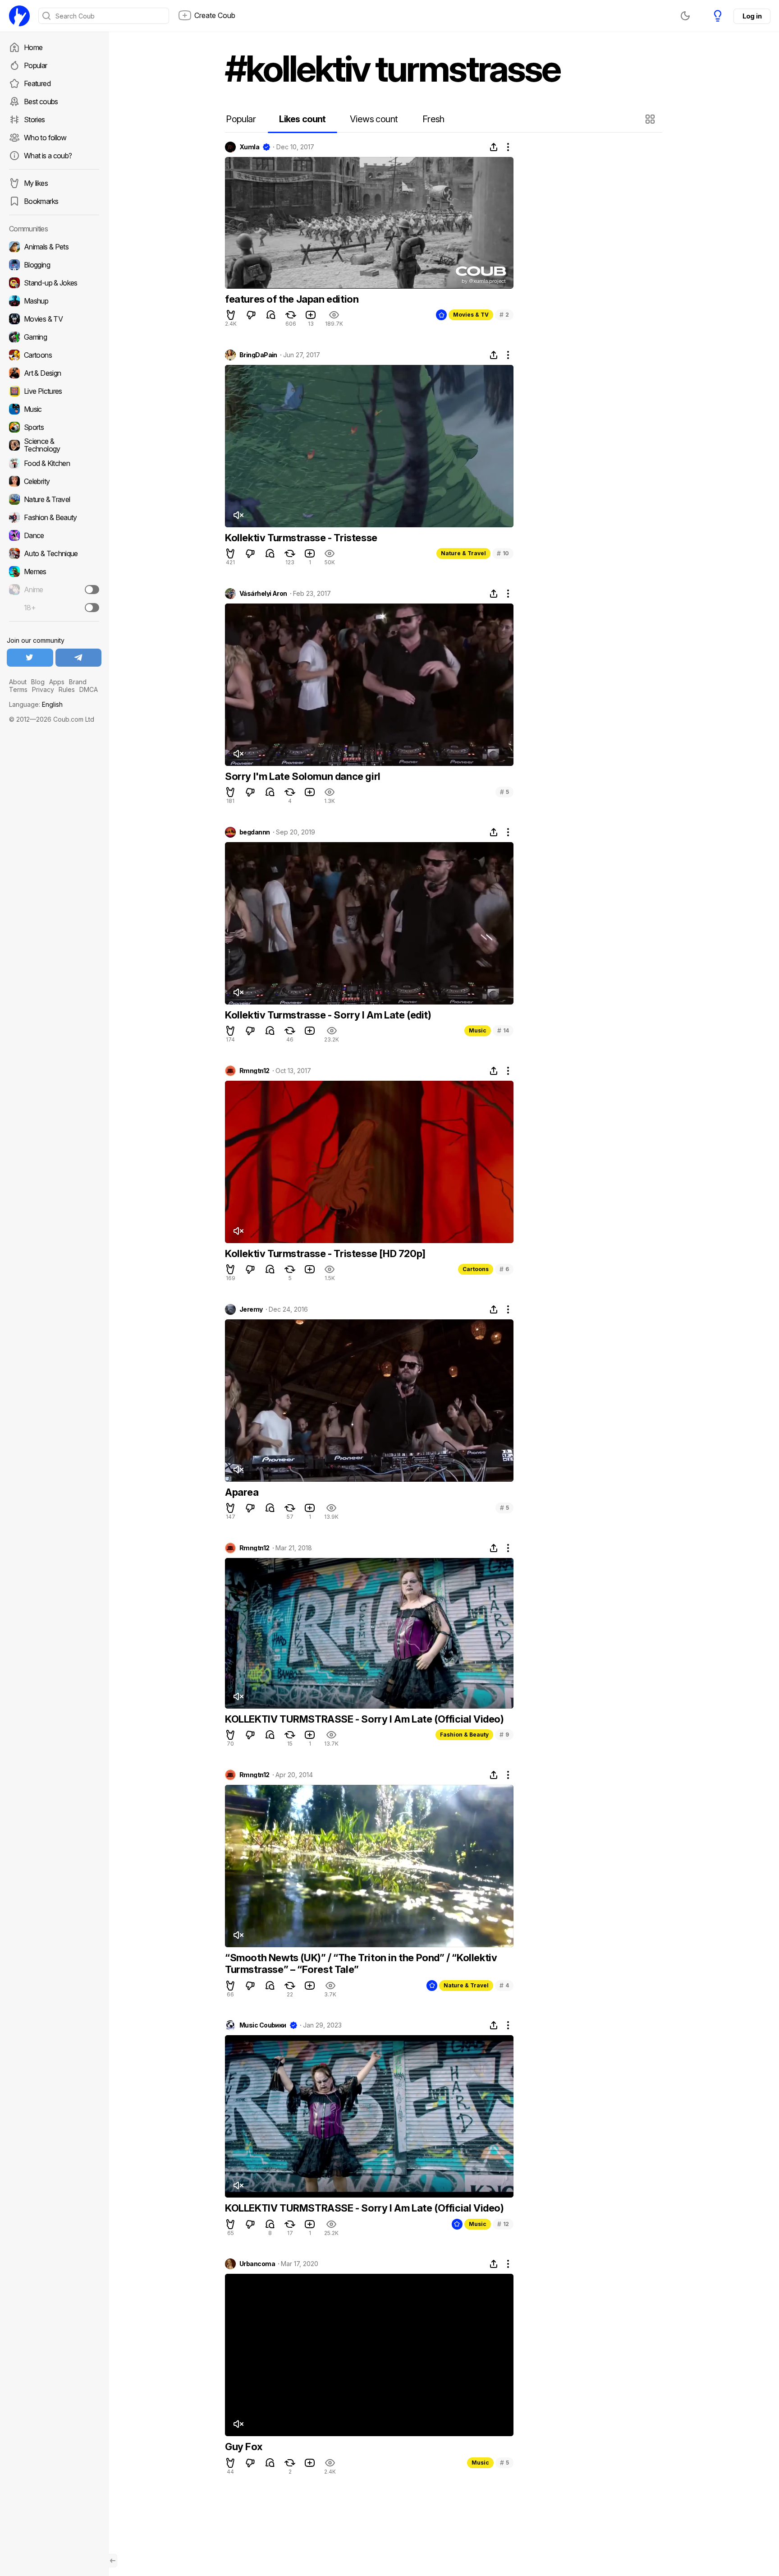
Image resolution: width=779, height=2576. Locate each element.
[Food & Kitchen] (54, 463)
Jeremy (251, 1309)
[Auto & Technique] (54, 553)
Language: (36, 704)
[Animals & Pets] (54, 247)
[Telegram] (79, 658)
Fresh (433, 119)
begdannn (255, 832)
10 (503, 553)
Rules (67, 689)
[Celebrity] (54, 481)
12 (503, 2224)
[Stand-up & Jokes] (54, 283)
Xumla (249, 147)
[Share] (494, 147)
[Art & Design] (54, 373)
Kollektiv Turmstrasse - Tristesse (301, 538)
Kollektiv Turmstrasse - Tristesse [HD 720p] (325, 1253)
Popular (36, 65)
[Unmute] (238, 515)
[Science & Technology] (54, 445)
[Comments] (271, 315)
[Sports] (54, 427)
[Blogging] (54, 265)
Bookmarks (41, 201)
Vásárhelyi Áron (263, 594)
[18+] (92, 608)
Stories (34, 120)
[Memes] (54, 571)
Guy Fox (243, 2447)
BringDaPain (258, 355)
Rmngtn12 (254, 1071)
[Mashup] (54, 301)
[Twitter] (30, 658)
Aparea (242, 1492)
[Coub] (19, 16)
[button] (651, 119)
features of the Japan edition (292, 299)
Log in (752, 16)
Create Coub (215, 15)
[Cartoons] (54, 355)
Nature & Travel (463, 553)
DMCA (89, 689)
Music (478, 1030)
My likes (36, 183)
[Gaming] (54, 337)
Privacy (43, 689)
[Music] (54, 409)
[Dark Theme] (685, 16)
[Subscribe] (92, 590)
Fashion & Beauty (464, 1735)
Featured (37, 83)
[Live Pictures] (54, 391)
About (18, 682)
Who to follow (45, 138)
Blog (38, 682)
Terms (18, 689)
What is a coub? (48, 156)
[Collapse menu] (113, 2561)
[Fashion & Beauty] (54, 517)
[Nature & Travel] (54, 499)
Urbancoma (257, 2264)
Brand (78, 682)
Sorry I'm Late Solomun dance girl (303, 776)
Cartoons (476, 1269)
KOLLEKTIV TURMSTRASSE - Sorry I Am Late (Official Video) (364, 1719)
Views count (374, 119)
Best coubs (41, 101)
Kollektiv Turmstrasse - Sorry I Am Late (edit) (328, 1015)
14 (503, 1030)
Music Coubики (263, 2025)
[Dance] (54, 535)
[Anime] (54, 590)
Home (33, 47)
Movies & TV (471, 315)
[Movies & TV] (54, 319)
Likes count (302, 119)
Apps (57, 682)
